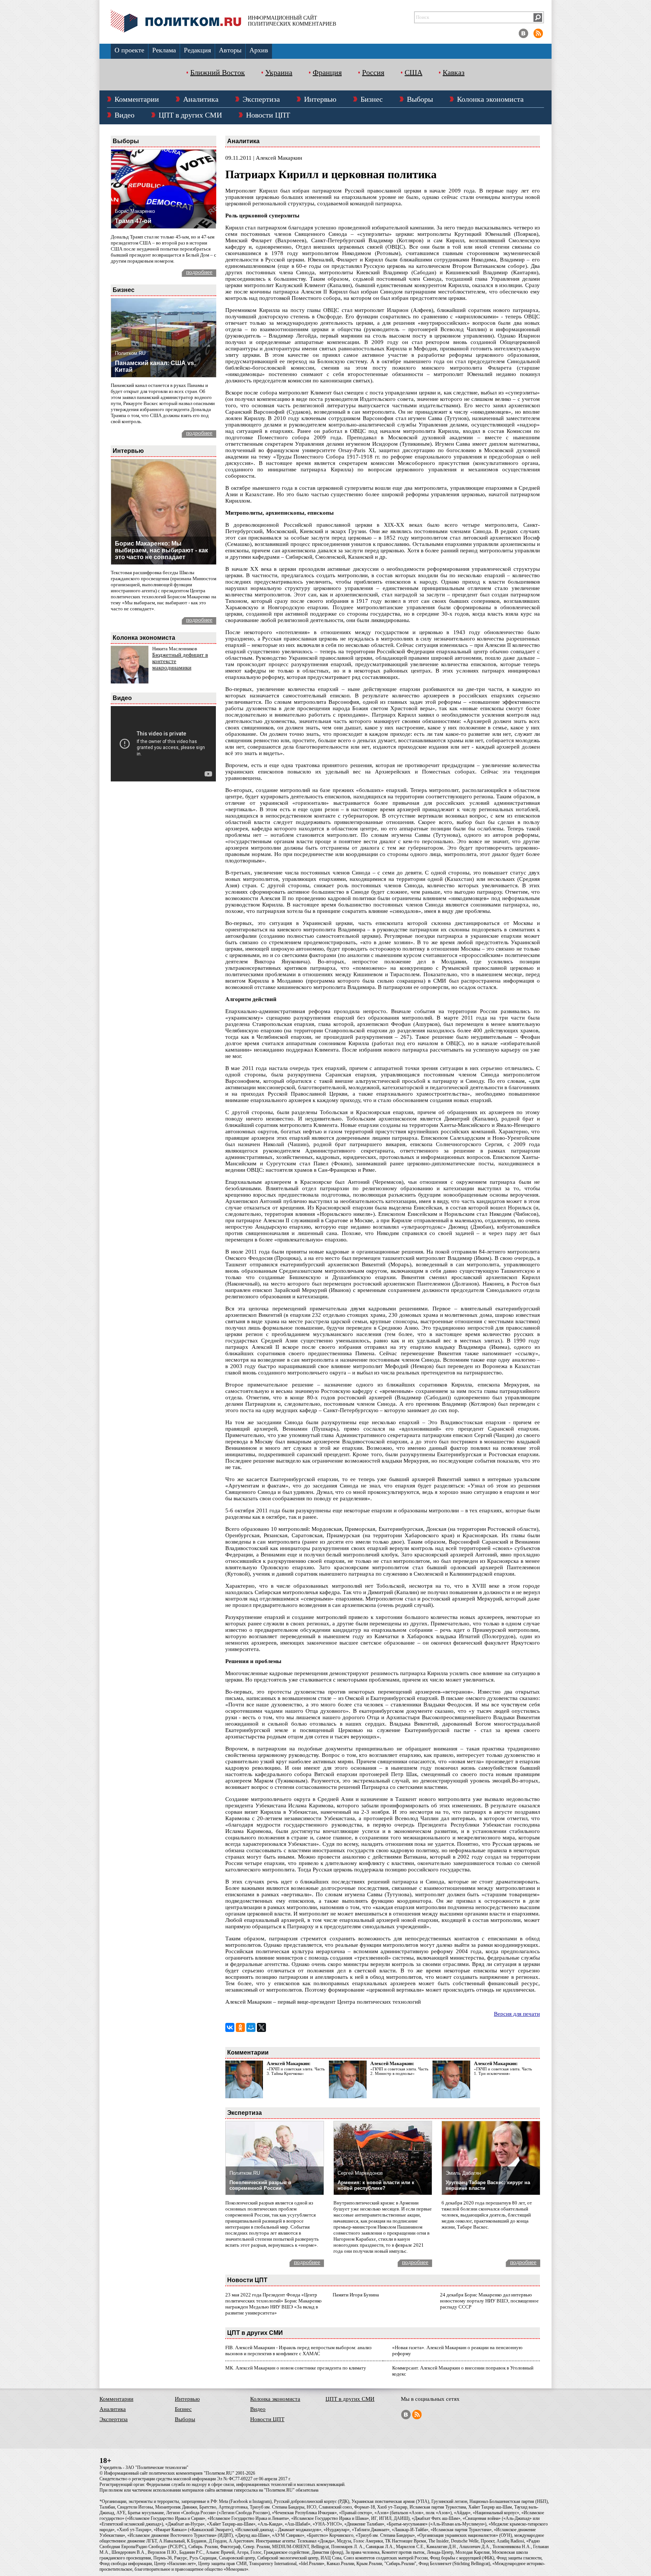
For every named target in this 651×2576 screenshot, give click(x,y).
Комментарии (137, 99)
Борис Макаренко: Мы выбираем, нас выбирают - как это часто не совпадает (161, 550)
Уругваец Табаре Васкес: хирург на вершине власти (488, 2185)
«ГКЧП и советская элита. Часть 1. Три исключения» (503, 2071)
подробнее (199, 272)
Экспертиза (261, 99)
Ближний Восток (218, 72)
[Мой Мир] (251, 2027)
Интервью (320, 99)
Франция (327, 72)
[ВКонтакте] (230, 2027)
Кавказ (454, 72)
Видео (125, 115)
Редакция (197, 50)
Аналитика (201, 99)
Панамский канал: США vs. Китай (155, 366)
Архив (259, 50)
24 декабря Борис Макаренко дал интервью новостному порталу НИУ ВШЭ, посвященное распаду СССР (489, 2301)
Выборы (420, 99)
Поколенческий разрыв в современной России (260, 2185)
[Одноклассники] (240, 2027)
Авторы (230, 50)
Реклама (164, 50)
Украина (279, 72)
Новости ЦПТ (268, 115)
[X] (261, 2027)
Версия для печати (517, 2014)
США (413, 72)
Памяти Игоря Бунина (356, 2295)
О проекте (129, 50)
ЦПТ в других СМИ (190, 115)
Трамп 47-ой (133, 221)
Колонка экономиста (490, 99)
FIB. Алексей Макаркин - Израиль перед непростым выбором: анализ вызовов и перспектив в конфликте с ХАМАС (298, 2351)
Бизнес (372, 99)
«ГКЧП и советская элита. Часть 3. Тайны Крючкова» (296, 2071)
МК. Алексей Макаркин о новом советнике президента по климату (296, 2368)
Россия (373, 72)
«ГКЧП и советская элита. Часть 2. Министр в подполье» (399, 2071)
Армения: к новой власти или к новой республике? (376, 2185)
